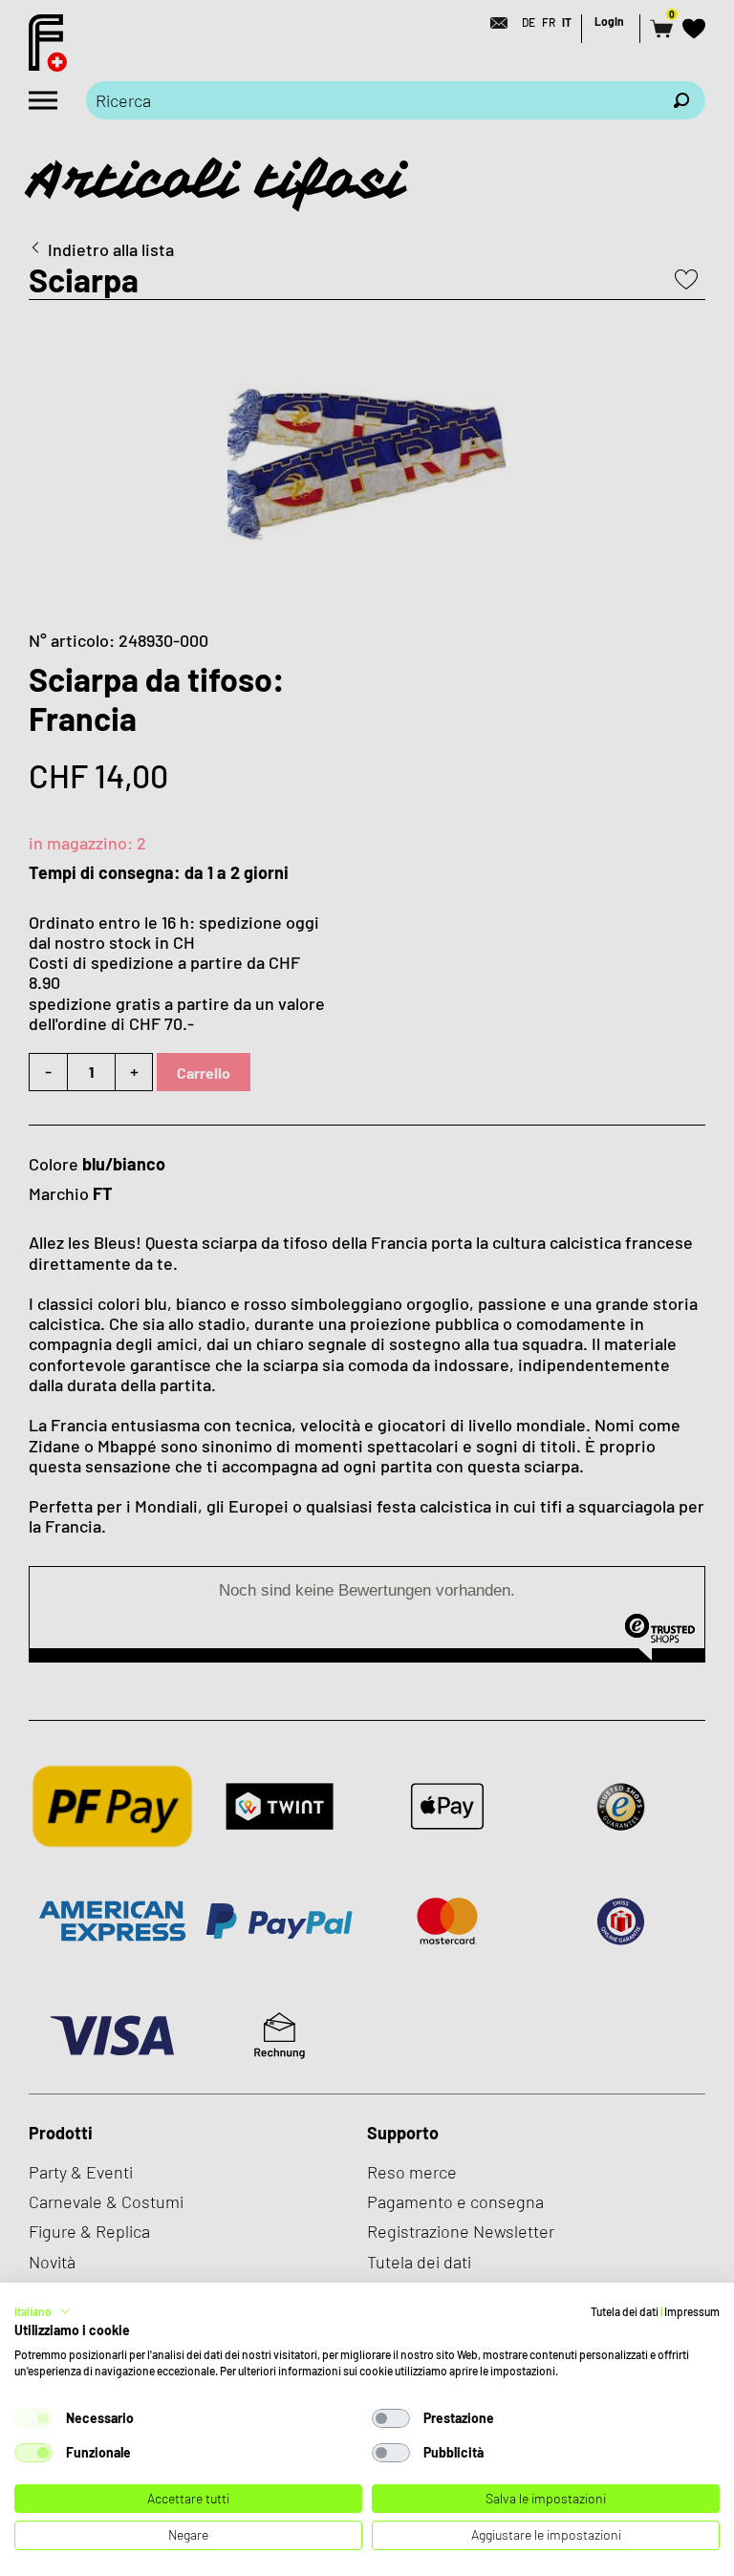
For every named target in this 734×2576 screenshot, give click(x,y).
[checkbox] (33, 2418)
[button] (43, 2311)
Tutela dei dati (625, 2311)
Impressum (692, 2311)
